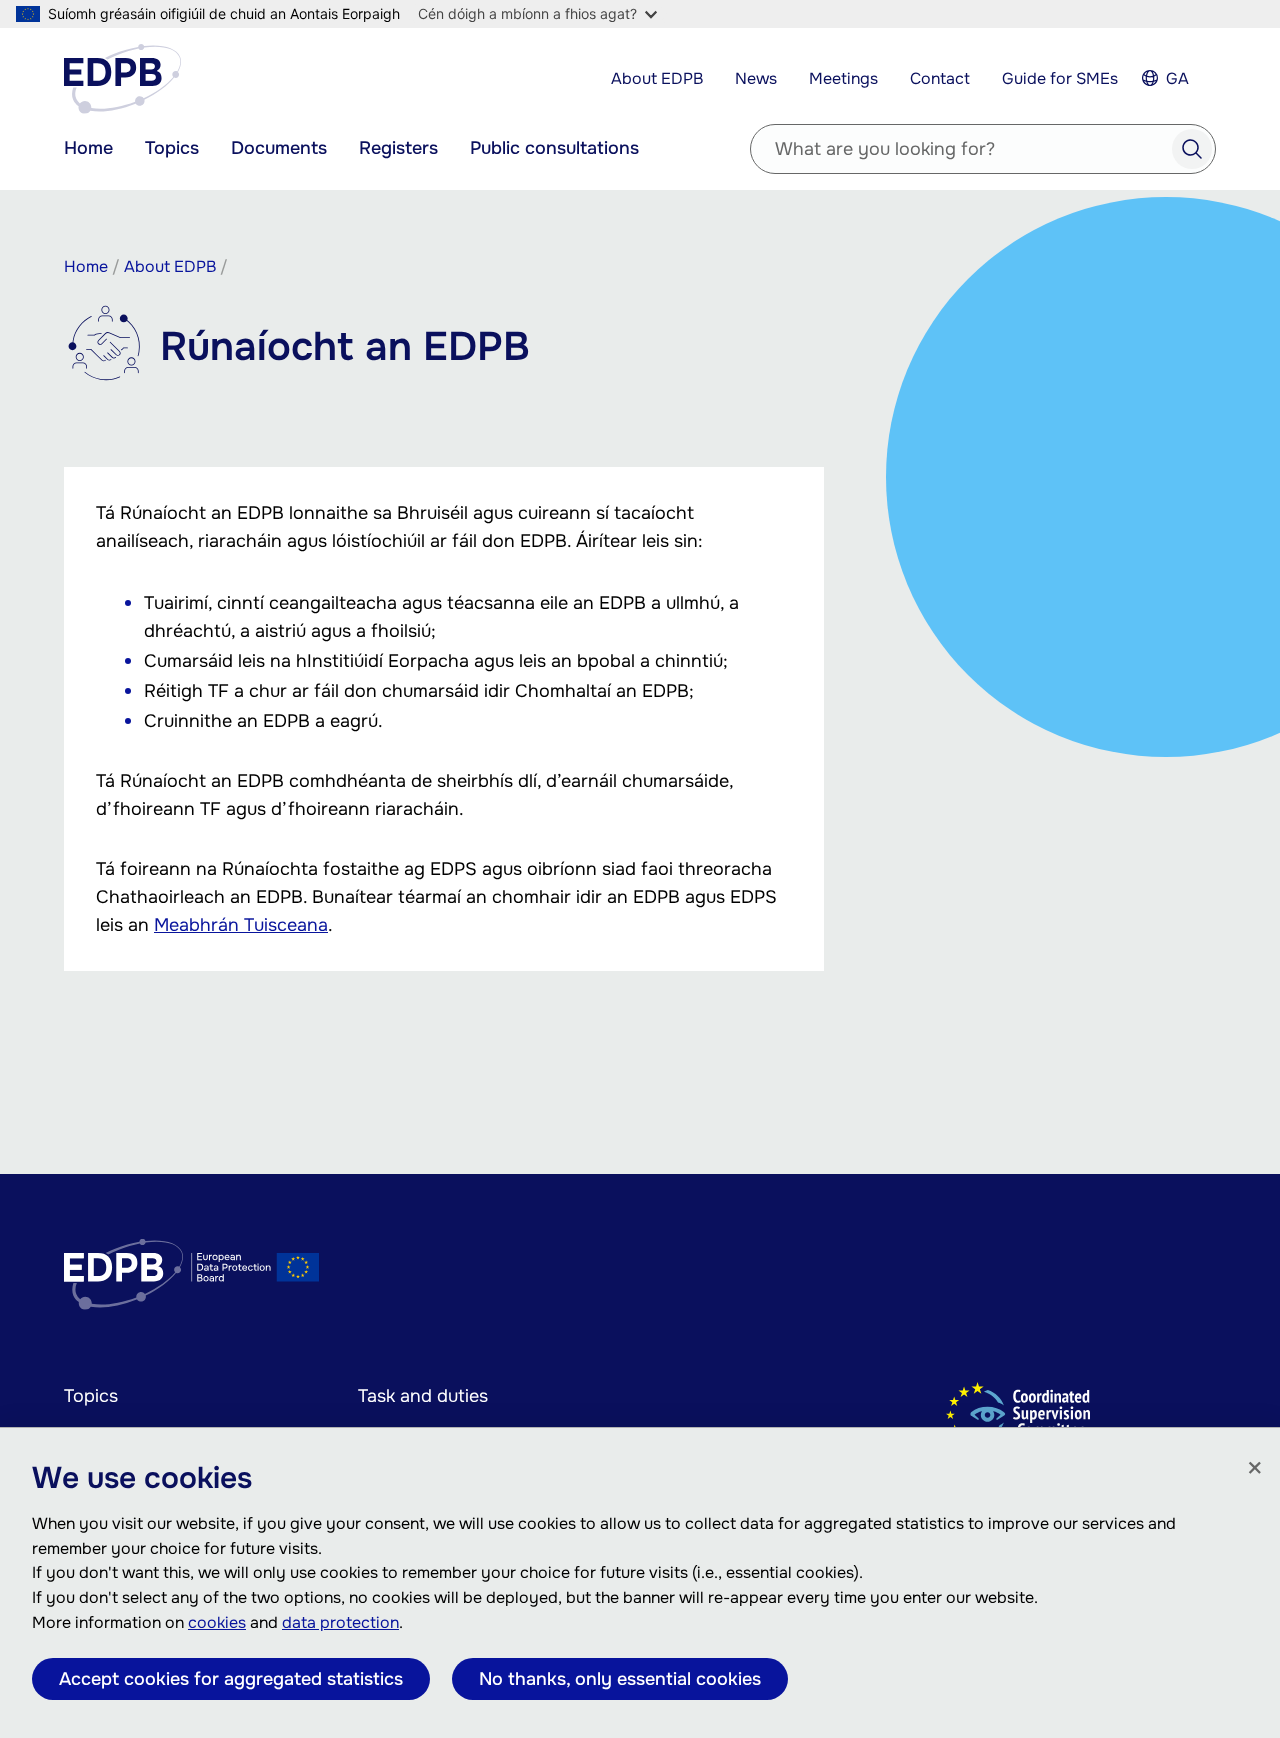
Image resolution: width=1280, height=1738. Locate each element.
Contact (940, 78)
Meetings (843, 78)
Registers (398, 148)
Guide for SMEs (1060, 78)
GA (1177, 78)
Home (88, 148)
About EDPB (657, 78)
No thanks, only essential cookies (620, 1679)
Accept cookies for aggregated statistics (231, 1679)
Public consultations (554, 148)
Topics (172, 148)
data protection (340, 1622)
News (756, 78)
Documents (279, 148)
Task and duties (423, 1396)
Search (1192, 149)
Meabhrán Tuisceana (241, 925)
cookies (217, 1622)
